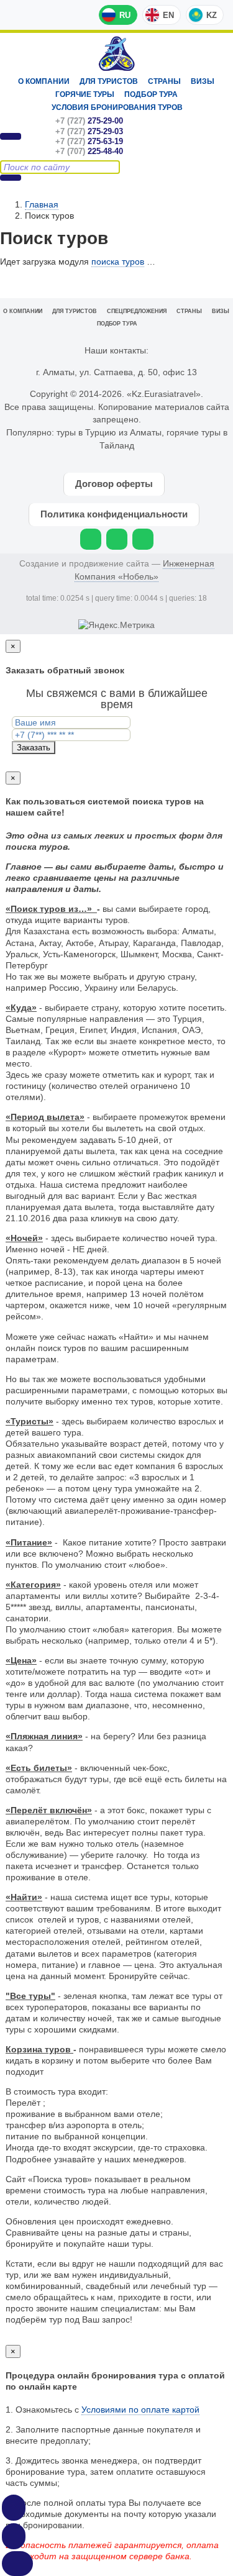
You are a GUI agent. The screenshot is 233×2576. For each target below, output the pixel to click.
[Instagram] (117, 539)
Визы (203, 81)
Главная (42, 204)
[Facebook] (143, 539)
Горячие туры (85, 94)
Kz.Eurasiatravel (116, 54)
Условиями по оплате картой (140, 2410)
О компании (44, 81)
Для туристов (109, 81)
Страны (164, 81)
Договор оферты (114, 484)
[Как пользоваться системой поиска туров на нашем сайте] (17, 2564)
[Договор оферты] (14, 2536)
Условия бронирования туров (117, 107)
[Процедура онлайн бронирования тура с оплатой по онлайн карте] (14, 2508)
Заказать (34, 748)
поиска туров (118, 262)
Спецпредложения (137, 311)
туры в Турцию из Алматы (109, 432)
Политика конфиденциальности (114, 514)
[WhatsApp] (91, 539)
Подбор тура (151, 94)
